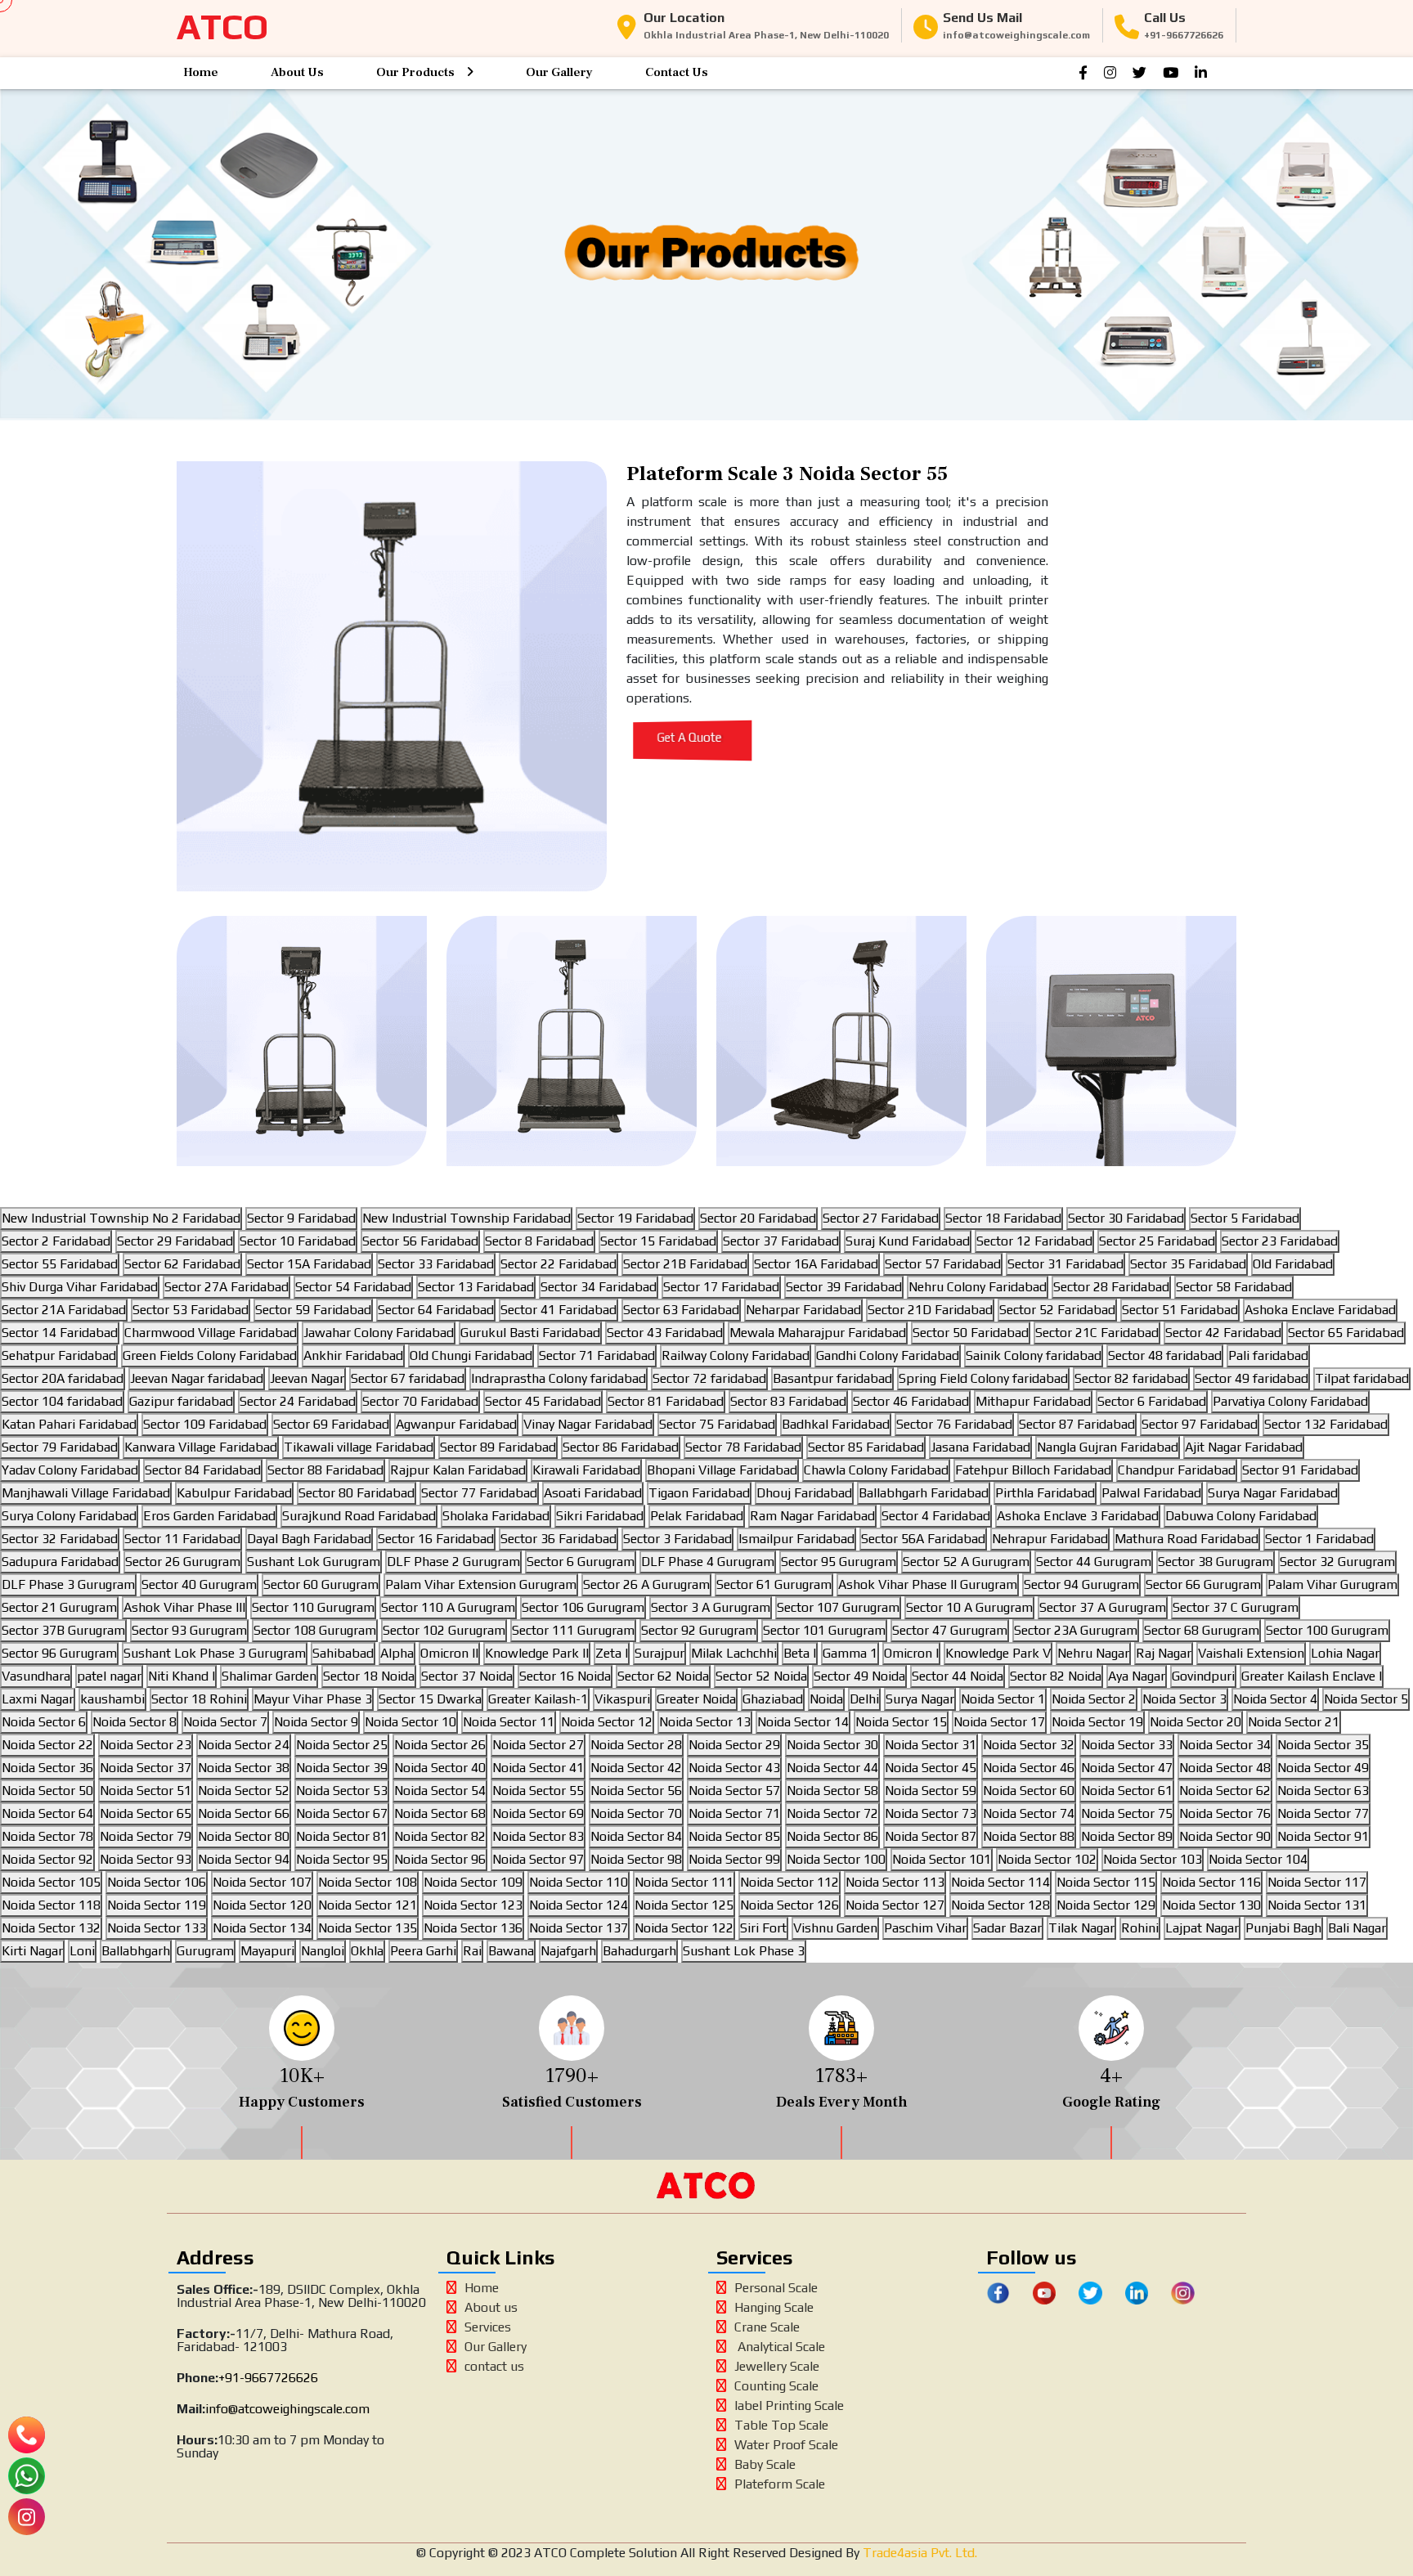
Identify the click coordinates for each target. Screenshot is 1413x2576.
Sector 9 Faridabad (301, 1218)
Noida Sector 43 (734, 1768)
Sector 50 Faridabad (971, 1333)
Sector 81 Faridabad (666, 1401)
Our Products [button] (415, 72)
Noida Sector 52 (244, 1791)
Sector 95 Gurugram (839, 1562)
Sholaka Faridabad (496, 1516)
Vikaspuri (622, 1699)
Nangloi (323, 1951)
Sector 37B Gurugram (63, 1630)
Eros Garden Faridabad (209, 1516)
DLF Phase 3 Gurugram (68, 1584)
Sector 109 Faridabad (205, 1424)
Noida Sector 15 (901, 1722)
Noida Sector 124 (579, 1905)
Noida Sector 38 (244, 1768)
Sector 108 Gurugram (315, 1630)
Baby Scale (765, 2464)
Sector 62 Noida (663, 1676)
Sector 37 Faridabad (781, 1241)
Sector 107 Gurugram (838, 1607)
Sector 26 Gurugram (183, 1562)
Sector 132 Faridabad (1326, 1424)
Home (201, 72)
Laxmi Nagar (38, 1699)
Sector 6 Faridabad (1152, 1401)
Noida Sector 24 (244, 1745)
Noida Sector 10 (410, 1722)
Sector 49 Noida (859, 1676)
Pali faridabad (1268, 1355)
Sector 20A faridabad (63, 1378)
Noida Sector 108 (368, 1882)
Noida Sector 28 (636, 1745)
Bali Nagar (1357, 1928)
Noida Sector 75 (1127, 1813)
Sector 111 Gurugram (573, 1630)
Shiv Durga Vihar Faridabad (80, 1287)
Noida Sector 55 (538, 1791)
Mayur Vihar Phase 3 (313, 1699)
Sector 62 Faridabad (182, 1264)
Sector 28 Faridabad (1111, 1287)
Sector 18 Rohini (199, 1699)
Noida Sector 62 (1225, 1791)
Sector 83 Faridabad (788, 1401)
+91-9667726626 (268, 2378)
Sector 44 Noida (958, 1676)
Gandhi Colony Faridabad (888, 1355)
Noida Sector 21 (1294, 1722)
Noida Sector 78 (47, 1836)
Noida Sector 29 (734, 1745)
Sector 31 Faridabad (1065, 1264)
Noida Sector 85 (734, 1836)
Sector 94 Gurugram (1081, 1584)
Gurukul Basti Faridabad (530, 1333)
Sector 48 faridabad (1165, 1355)
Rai (472, 1951)
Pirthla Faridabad (1045, 1493)
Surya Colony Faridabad (69, 1516)
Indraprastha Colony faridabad (558, 1378)
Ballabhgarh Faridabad (924, 1493)
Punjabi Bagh (1283, 1928)
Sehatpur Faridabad (59, 1355)
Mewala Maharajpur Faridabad (818, 1333)
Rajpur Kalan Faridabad (458, 1470)
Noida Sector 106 (157, 1882)
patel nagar (109, 1676)
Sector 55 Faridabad (60, 1264)
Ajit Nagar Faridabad (1244, 1447)
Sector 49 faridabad (1252, 1378)
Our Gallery (559, 72)
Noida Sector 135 (368, 1928)
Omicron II (449, 1653)
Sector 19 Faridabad (635, 1218)
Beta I (800, 1653)
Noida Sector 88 (1029, 1836)
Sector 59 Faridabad (313, 1310)
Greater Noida (696, 1699)
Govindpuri (1203, 1676)
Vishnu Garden (835, 1928)
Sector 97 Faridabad (1200, 1424)
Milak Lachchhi (734, 1653)
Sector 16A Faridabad (816, 1264)
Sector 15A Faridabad (309, 1264)
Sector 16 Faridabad (436, 1539)
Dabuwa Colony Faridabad (1241, 1516)
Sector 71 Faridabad (597, 1355)
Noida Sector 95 (342, 1859)
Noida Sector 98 (636, 1859)
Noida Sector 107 (262, 1882)
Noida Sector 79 (146, 1836)
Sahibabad (343, 1653)
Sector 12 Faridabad (1034, 1241)
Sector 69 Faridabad (331, 1424)
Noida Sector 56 (636, 1791)
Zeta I (612, 1653)
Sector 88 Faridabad (325, 1470)
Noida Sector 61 (1127, 1791)
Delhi (864, 1699)
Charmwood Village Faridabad (211, 1333)
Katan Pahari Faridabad (69, 1424)
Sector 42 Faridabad (1223, 1333)
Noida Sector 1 (1003, 1699)
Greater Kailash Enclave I (1312, 1676)
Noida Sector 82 (440, 1836)
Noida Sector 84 (636, 1836)
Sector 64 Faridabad (436, 1310)
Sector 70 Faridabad (420, 1401)
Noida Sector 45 (931, 1768)
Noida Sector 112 (789, 1882)
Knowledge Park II (537, 1653)
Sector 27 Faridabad (881, 1218)
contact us (494, 2366)
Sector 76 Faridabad (954, 1424)
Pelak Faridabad (697, 1516)
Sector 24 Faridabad (298, 1401)
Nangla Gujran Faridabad (1108, 1447)
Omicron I (911, 1653)
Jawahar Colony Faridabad (379, 1333)
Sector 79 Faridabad (60, 1447)
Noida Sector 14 (803, 1722)
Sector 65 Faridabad (1346, 1333)
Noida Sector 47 (1127, 1768)
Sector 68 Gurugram (1202, 1630)
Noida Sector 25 (342, 1745)
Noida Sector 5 (1366, 1699)
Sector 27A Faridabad (227, 1287)
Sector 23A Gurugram (1076, 1630)
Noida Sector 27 (538, 1745)
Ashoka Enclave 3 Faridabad (1078, 1516)
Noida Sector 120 (262, 1905)
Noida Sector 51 (146, 1791)
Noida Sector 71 (734, 1813)
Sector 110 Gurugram (313, 1607)
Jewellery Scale (777, 2366)
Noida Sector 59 (931, 1791)
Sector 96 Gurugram (59, 1653)
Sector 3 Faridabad (677, 1539)
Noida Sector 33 (1127, 1745)
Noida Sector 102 (1047, 1859)
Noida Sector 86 (832, 1836)
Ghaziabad (773, 1699)
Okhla (367, 1951)
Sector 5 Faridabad (1245, 1218)
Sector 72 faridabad (709, 1378)
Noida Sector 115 (1106, 1882)
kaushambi (112, 1699)
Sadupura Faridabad (60, 1562)
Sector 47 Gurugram (950, 1630)
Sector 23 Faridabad (1280, 1241)
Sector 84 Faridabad (203, 1470)
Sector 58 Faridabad (1234, 1287)
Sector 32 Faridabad (60, 1539)
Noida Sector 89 (1127, 1836)
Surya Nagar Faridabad (1273, 1493)
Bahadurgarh (639, 1951)
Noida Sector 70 (636, 1813)
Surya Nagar (920, 1699)
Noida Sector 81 (342, 1836)
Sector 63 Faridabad (681, 1310)
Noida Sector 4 (1275, 1699)
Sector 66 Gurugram (1203, 1584)
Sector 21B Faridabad (685, 1264)
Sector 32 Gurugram (1337, 1562)
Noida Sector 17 (999, 1722)
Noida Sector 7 (225, 1722)
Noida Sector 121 (368, 1905)
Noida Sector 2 (1094, 1699)
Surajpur (659, 1653)
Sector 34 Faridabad (599, 1287)
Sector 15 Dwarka (430, 1699)
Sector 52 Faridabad (1057, 1310)
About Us (297, 72)
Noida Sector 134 (262, 1928)
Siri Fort (763, 1928)
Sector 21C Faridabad (1097, 1333)
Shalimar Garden (269, 1676)
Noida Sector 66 (244, 1813)
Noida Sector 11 (509, 1722)
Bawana (511, 1951)
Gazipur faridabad (181, 1401)
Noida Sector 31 (931, 1745)
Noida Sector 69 (538, 1813)
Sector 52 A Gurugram (966, 1562)
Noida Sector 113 (895, 1882)
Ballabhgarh (136, 1951)
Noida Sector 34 (1225, 1745)
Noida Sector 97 (538, 1859)
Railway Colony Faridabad (736, 1355)
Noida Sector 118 (51, 1905)
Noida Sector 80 (244, 1836)
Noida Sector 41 (538, 1768)
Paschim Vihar (925, 1928)
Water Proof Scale (786, 2445)
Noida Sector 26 (440, 1745)
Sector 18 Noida (369, 1676)
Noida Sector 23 (146, 1745)
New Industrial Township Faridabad (467, 1218)
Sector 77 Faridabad (479, 1493)
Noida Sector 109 (473, 1882)
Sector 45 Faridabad (543, 1401)
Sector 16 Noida (565, 1676)
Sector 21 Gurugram (59, 1607)
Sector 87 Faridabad (1077, 1424)
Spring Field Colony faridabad (983, 1378)
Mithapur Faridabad (1033, 1401)
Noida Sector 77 (1323, 1813)
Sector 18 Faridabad (1003, 1218)
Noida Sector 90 (1225, 1836)
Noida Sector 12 (607, 1722)
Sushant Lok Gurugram (314, 1562)
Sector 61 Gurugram (774, 1584)
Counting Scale (776, 2386)
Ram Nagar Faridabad (812, 1516)
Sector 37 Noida (467, 1676)
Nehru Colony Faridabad (978, 1287)
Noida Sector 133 (157, 1928)
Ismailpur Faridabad (796, 1539)
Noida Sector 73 (931, 1813)
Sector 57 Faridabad (943, 1264)
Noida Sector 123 (473, 1905)
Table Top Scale (781, 2425)
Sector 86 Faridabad (621, 1447)
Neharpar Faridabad (803, 1310)
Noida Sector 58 (832, 1791)
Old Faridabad (1293, 1264)
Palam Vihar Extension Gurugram (481, 1584)
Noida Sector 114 (1000, 1882)
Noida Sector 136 (473, 1928)
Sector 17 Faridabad (721, 1287)
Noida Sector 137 (579, 1928)
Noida (826, 1699)
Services (488, 2327)
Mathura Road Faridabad (1186, 1539)
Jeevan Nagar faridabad (197, 1378)
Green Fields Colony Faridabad (210, 1355)
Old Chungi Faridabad (471, 1355)
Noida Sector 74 (1029, 1813)
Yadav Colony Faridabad (70, 1470)
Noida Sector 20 (1195, 1722)
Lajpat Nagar (1202, 1928)
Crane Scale (767, 2327)
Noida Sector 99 (734, 1859)
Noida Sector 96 (440, 1859)
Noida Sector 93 (146, 1859)
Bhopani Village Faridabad (722, 1470)
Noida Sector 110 (579, 1882)
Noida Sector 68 (440, 1813)
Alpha (397, 1653)
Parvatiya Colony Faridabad (1290, 1401)
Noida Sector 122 (684, 1928)
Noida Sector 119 (157, 1905)
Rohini (1140, 1928)
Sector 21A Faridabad (64, 1310)
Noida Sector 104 (1258, 1859)
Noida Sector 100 (836, 1859)
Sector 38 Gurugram (1216, 1562)
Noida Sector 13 (705, 1722)
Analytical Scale (780, 2347)
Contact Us (677, 72)
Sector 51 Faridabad (1180, 1310)
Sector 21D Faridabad (930, 1310)
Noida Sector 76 (1225, 1813)
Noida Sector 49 (1323, 1768)
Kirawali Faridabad (586, 1470)
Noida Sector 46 (1029, 1768)
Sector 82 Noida (1056, 1676)
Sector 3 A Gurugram (711, 1607)
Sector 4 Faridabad (936, 1516)
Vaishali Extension (1251, 1653)
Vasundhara (36, 1676)
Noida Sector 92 (47, 1859)
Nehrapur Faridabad (1050, 1539)
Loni (82, 1951)
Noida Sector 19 (1097, 1722)
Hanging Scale (774, 2307)
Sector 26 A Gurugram (646, 1584)
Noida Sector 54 (440, 1791)
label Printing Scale (789, 2405)
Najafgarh (568, 1951)
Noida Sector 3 (1184, 1699)
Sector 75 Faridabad (717, 1424)
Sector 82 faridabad (1131, 1378)
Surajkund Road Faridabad (359, 1516)
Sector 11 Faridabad (182, 1539)
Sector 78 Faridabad (743, 1447)
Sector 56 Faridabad (420, 1241)
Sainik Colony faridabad (1034, 1355)
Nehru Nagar (1093, 1653)
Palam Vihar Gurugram (1332, 1584)
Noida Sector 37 (146, 1768)
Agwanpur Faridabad (456, 1424)
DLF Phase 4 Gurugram (708, 1562)
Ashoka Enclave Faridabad (1320, 1310)
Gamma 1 (850, 1653)
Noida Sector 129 (1106, 1905)
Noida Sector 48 (1225, 1768)
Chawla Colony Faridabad (876, 1470)
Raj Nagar (1164, 1653)
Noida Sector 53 (342, 1791)
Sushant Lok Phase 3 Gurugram (215, 1653)
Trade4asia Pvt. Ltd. (918, 2553)
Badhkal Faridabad (836, 1424)
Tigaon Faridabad (699, 1493)
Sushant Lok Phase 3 (744, 1951)
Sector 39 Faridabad (844, 1287)
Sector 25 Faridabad (1157, 1241)
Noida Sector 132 (51, 1928)
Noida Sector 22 (47, 1745)
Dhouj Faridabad (804, 1493)
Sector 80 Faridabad (357, 1493)
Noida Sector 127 (895, 1905)
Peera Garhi (423, 1951)
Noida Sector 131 (1317, 1905)
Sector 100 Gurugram (1327, 1630)
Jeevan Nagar (307, 1378)
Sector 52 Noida (761, 1676)
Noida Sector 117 (1317, 1882)
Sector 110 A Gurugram (448, 1607)
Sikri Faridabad (600, 1516)
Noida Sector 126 (789, 1905)
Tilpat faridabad (1362, 1378)
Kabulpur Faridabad (234, 1493)
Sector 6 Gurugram (581, 1562)
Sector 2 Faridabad (56, 1241)
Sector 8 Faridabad (539, 1241)
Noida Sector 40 (440, 1768)
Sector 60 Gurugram (321, 1584)
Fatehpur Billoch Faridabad (1033, 1470)
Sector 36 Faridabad (558, 1539)
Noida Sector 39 (342, 1768)
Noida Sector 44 (832, 1768)
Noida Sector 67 (342, 1813)
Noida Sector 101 (942, 1859)
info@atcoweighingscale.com (287, 2409)
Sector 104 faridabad (62, 1401)
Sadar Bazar (1007, 1928)
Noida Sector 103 (1153, 1859)
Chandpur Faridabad (1177, 1470)
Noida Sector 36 (47, 1768)
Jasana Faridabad (980, 1447)
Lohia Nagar (1345, 1653)
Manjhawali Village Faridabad (86, 1493)
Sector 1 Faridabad (1319, 1539)
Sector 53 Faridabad (191, 1310)
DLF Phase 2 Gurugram (453, 1562)
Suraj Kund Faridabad (908, 1241)
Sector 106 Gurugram (583, 1607)
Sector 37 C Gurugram (1236, 1607)
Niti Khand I (182, 1676)
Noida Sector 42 (636, 1768)
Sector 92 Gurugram (699, 1630)
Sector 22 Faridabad (558, 1264)
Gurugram (205, 1951)
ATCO (222, 27)
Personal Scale (776, 2288)
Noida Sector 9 (316, 1722)
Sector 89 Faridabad (498, 1447)
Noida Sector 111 (684, 1882)
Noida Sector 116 (1211, 1882)
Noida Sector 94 (244, 1859)
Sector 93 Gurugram (189, 1630)
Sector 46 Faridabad (911, 1401)
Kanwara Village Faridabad (201, 1447)
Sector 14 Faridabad (60, 1333)
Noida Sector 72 (832, 1813)
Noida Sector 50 (47, 1791)
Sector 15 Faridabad (658, 1241)
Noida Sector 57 (734, 1791)
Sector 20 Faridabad (758, 1218)
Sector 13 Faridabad (476, 1287)
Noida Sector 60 (1029, 1791)
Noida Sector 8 (135, 1722)
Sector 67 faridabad (408, 1378)
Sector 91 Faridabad (1300, 1470)
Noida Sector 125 (684, 1905)
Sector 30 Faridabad (1126, 1218)
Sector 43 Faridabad (665, 1333)
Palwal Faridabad (1151, 1493)
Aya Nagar (1137, 1676)
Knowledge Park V (998, 1653)
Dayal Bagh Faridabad (309, 1539)
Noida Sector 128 (1000, 1905)
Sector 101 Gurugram (824, 1630)
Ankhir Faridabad (353, 1355)
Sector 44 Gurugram (1094, 1562)
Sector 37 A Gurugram (1103, 1607)
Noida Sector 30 (832, 1745)
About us (491, 2307)
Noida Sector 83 (538, 1836)
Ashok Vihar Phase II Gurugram (928, 1584)
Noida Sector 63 (1323, 1791)
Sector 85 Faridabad (866, 1447)
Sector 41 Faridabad (558, 1310)
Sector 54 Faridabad (353, 1287)
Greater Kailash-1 (538, 1699)
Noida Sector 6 (44, 1722)
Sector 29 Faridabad (175, 1241)
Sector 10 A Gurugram (969, 1607)
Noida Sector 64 (47, 1813)
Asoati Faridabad (593, 1493)
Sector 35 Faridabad (1188, 1264)
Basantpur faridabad (832, 1378)
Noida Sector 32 (1029, 1745)
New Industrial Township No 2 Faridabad (121, 1218)
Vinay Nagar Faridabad (588, 1424)
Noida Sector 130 (1211, 1905)
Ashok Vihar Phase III (184, 1607)
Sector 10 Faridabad (298, 1241)
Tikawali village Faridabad (359, 1447)
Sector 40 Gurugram (199, 1584)
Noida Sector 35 (1323, 1745)
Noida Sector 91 (1323, 1836)
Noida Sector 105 (51, 1882)
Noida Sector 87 (931, 1836)
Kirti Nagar (32, 1951)
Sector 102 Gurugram (444, 1630)
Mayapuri (267, 1951)
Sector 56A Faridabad (923, 1539)
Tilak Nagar (1081, 1928)
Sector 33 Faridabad (436, 1264)
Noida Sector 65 (146, 1813)
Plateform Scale (780, 2484)
